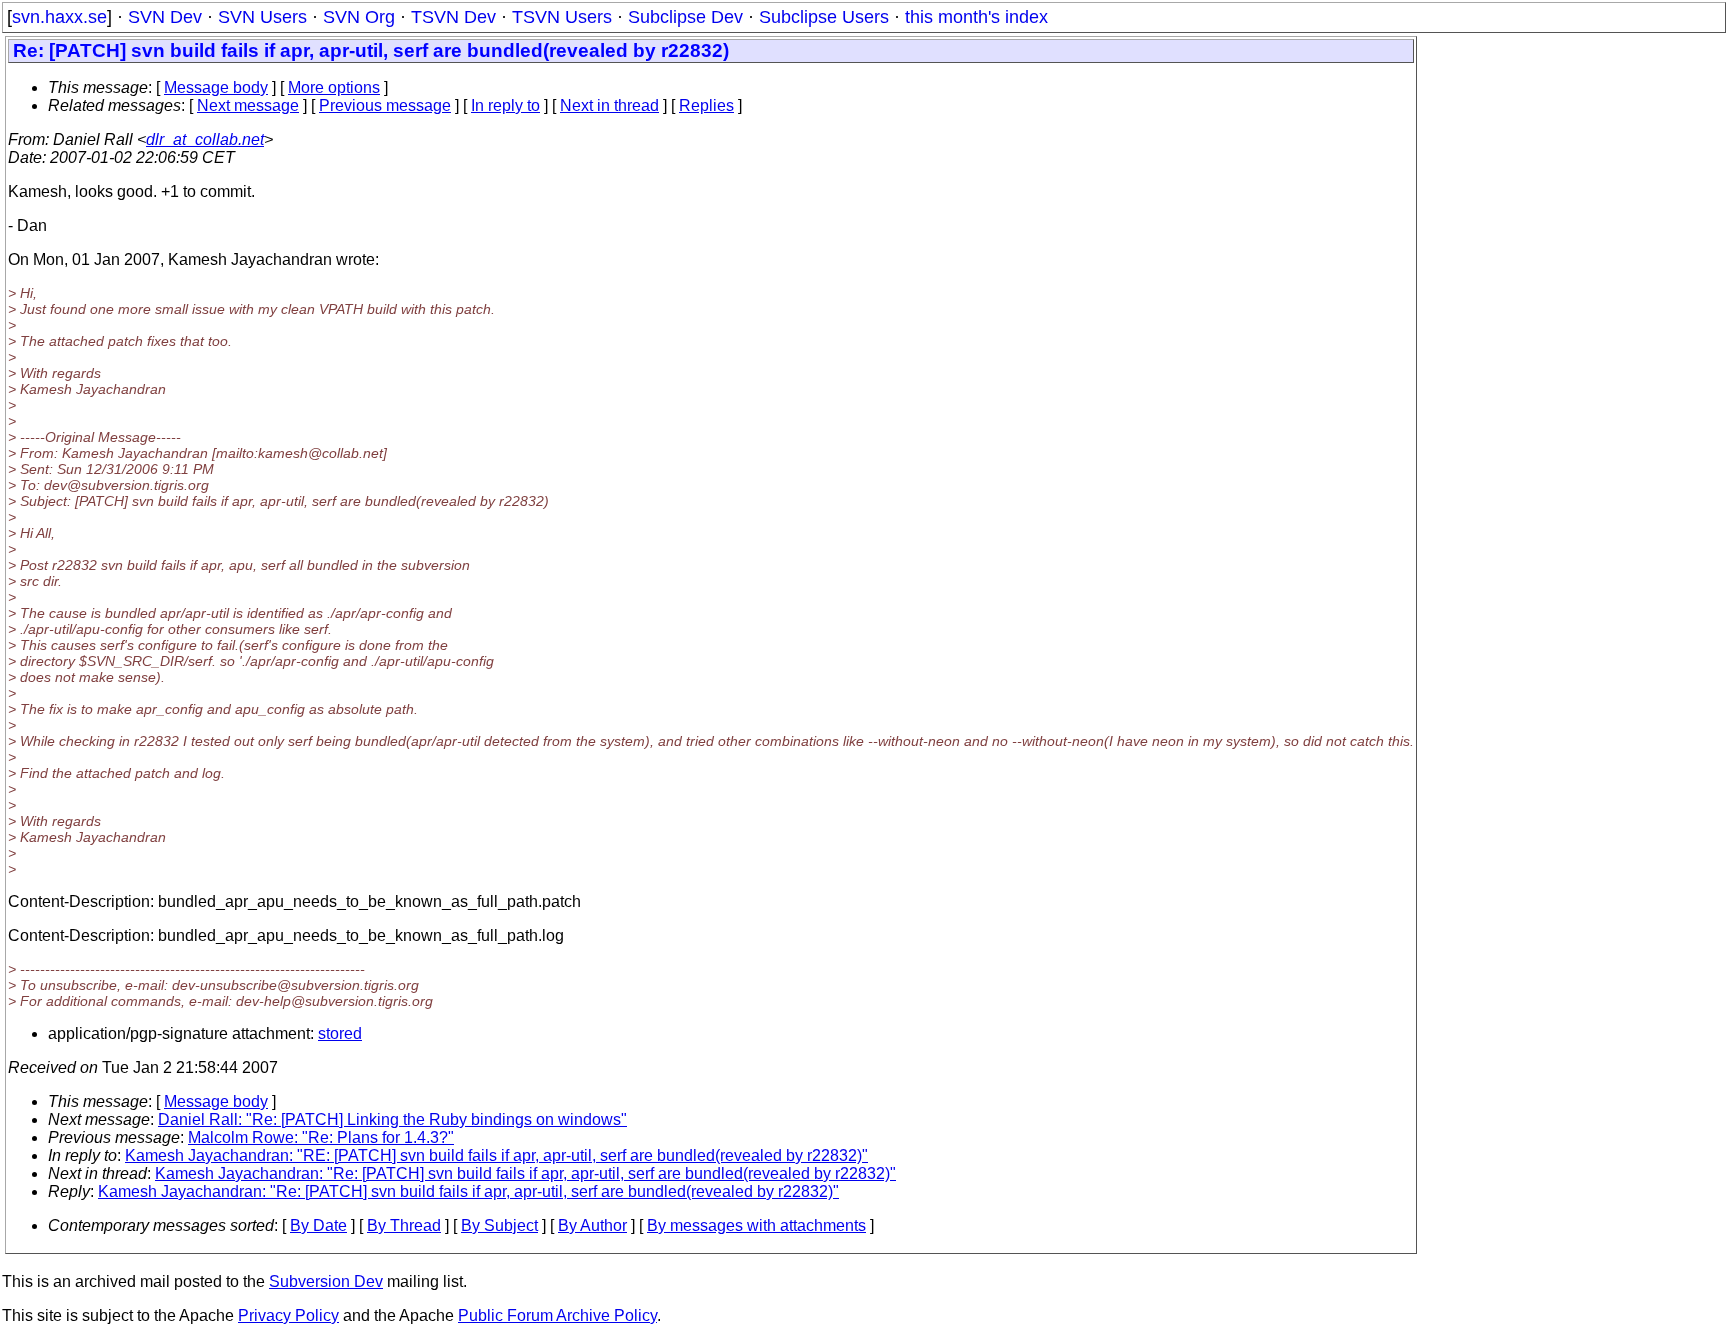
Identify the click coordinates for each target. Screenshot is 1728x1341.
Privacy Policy (288, 1315)
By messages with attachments (756, 1225)
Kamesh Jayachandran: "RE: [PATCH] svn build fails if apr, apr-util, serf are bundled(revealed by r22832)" (496, 1155)
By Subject (499, 1225)
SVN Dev (165, 17)
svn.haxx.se (59, 17)
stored (340, 1033)
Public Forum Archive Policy (557, 1315)
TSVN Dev (453, 17)
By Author (592, 1225)
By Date (318, 1225)
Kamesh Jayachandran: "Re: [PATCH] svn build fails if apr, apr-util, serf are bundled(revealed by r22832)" (525, 1173)
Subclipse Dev (685, 17)
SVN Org (359, 17)
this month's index (976, 17)
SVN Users (262, 17)
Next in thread (609, 105)
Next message (248, 105)
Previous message (385, 105)
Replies (706, 105)
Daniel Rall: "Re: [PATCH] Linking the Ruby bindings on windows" (392, 1119)
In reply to (505, 105)
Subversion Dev (326, 1281)
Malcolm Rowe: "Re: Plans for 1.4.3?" (321, 1137)
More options (334, 87)
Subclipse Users (824, 17)
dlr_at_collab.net (205, 139)
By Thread (404, 1225)
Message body (216, 87)
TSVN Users (562, 17)
